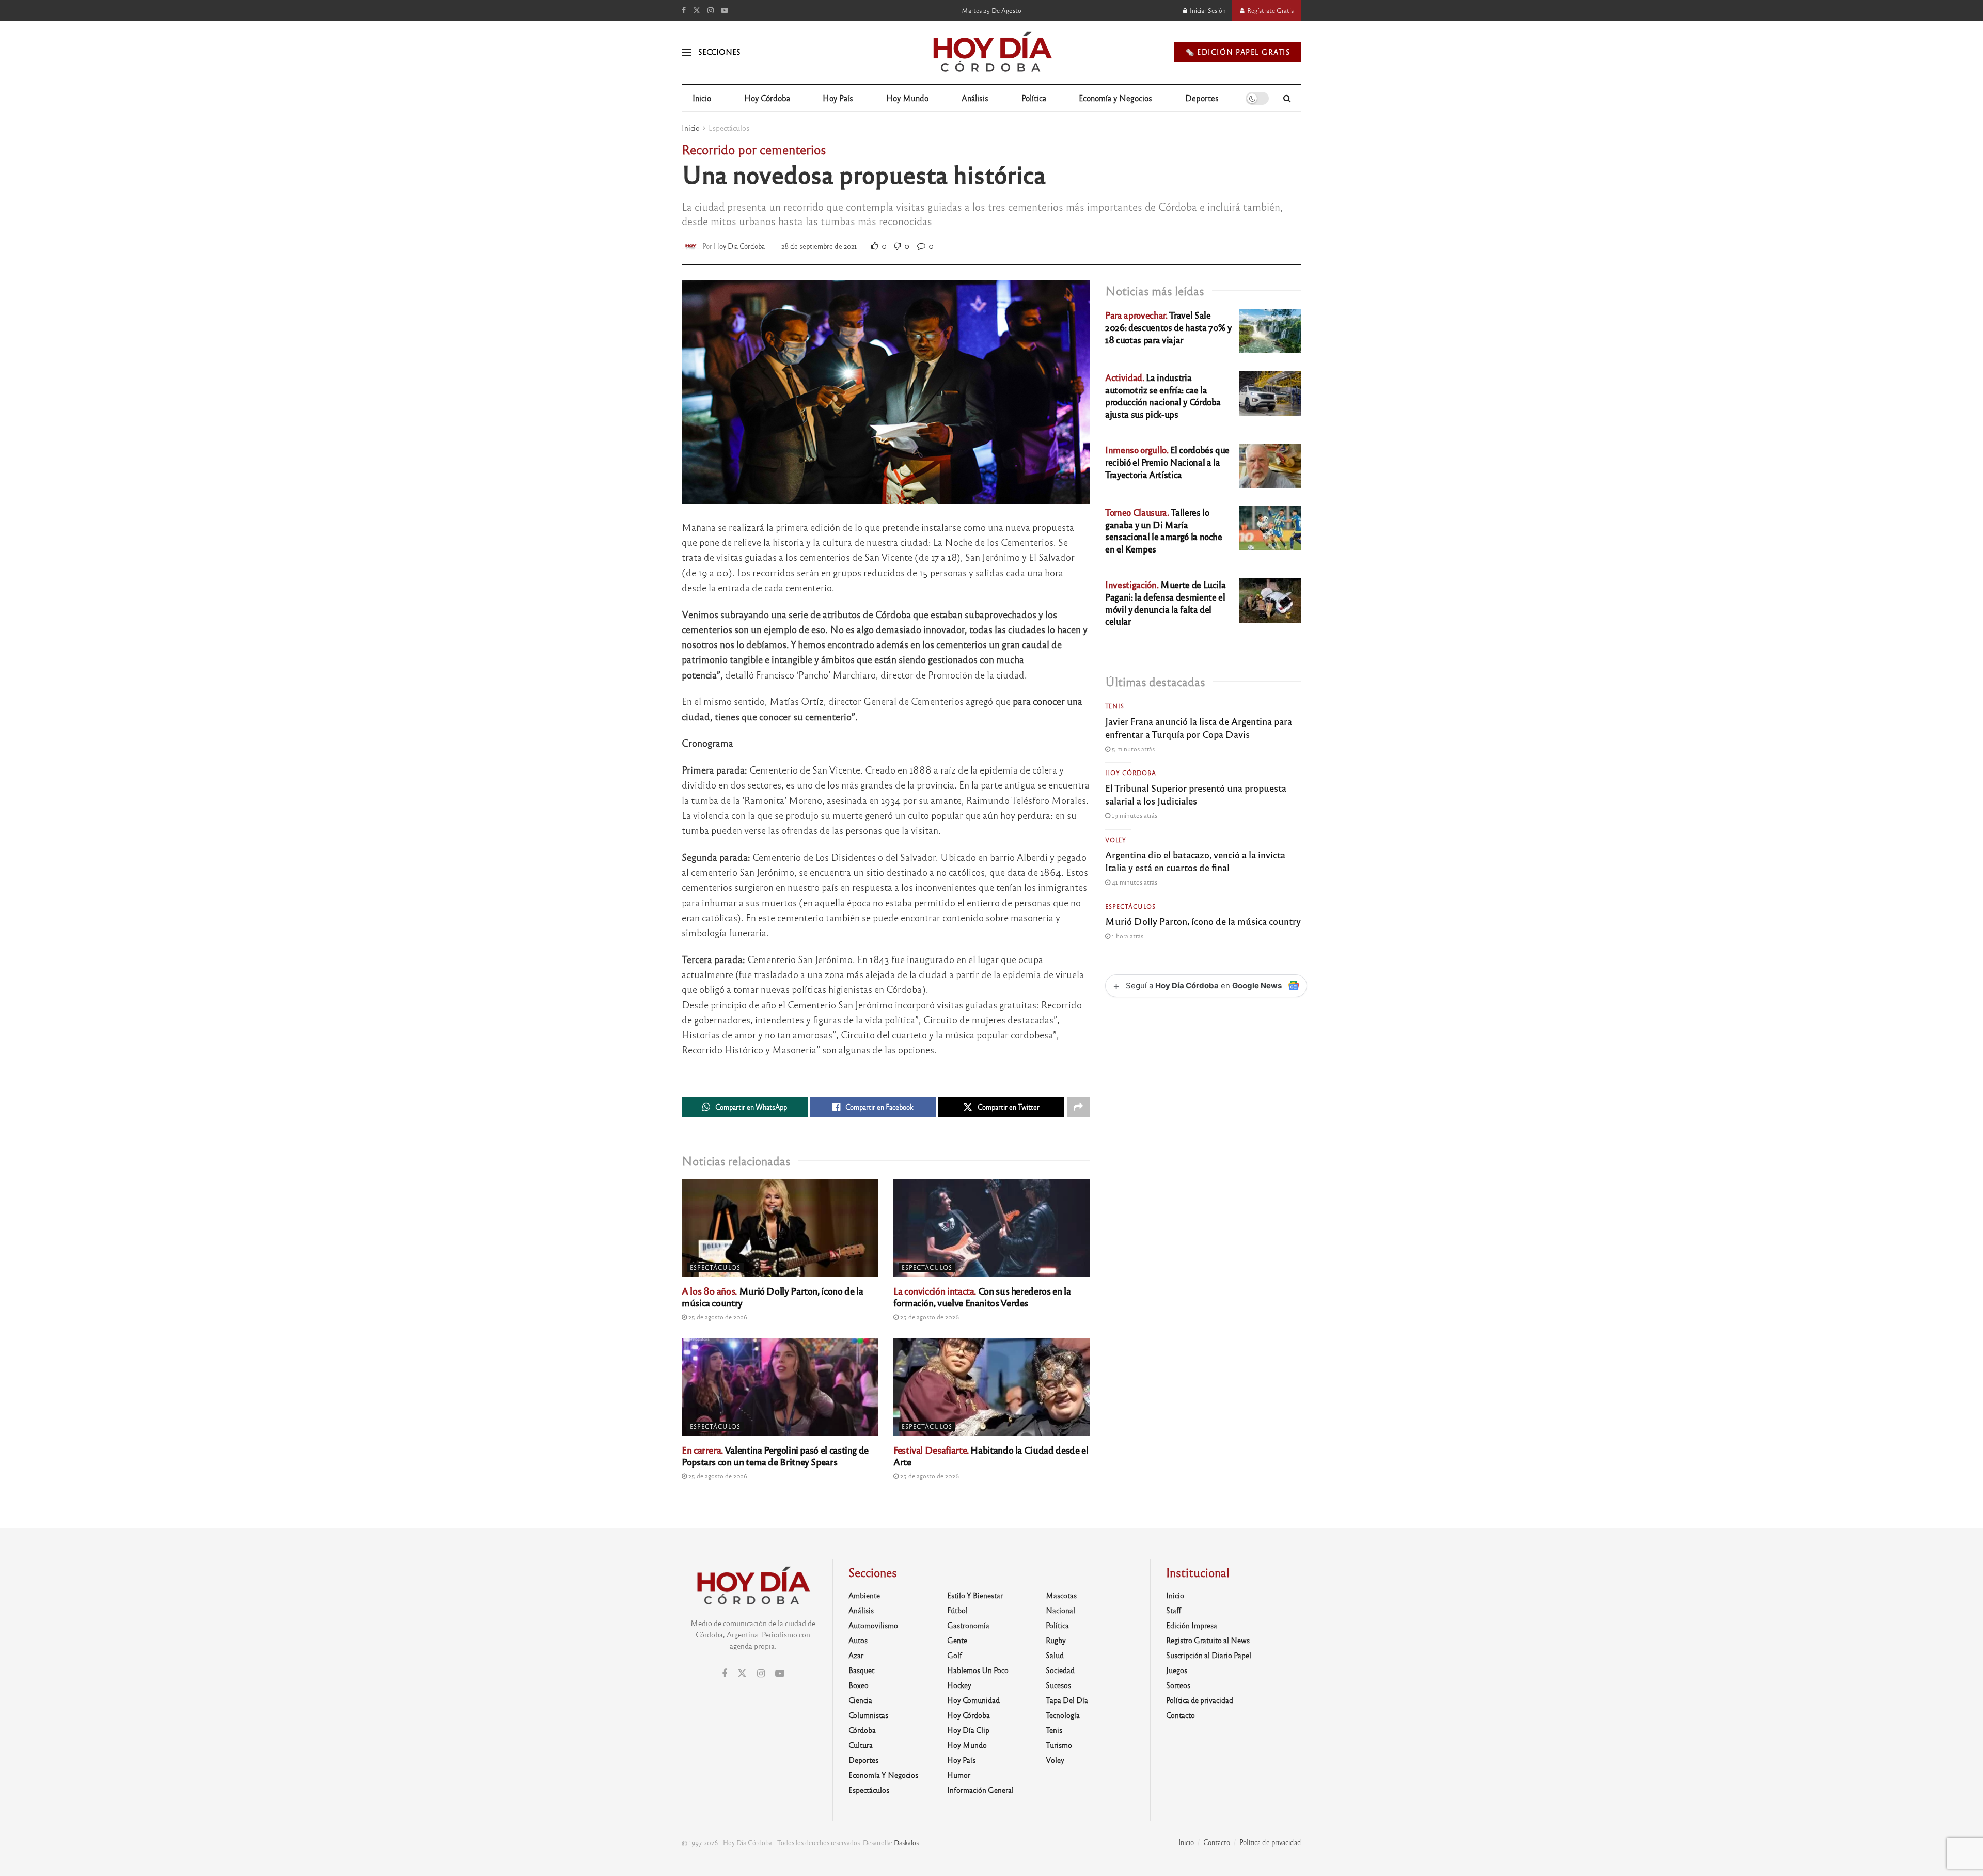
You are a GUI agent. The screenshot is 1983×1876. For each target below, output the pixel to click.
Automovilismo (873, 1625)
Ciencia (860, 1700)
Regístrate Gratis (1270, 10)
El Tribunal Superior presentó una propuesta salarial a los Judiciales (1196, 794)
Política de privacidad (1200, 1700)
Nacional (1060, 1610)
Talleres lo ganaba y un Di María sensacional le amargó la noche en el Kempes (1164, 530)
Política (1034, 98)
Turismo (1059, 1745)
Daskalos (906, 1842)
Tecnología (1063, 1715)
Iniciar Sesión (1207, 10)
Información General (980, 1790)
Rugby (1056, 1640)
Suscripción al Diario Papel (1209, 1655)
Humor (959, 1775)
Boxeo (859, 1685)
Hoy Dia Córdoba (739, 246)
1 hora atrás (1127, 936)
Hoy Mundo (907, 98)
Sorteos (1178, 1685)
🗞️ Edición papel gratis (1238, 52)
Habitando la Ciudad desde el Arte (991, 1455)
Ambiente (864, 1595)
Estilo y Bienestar (975, 1595)
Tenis (1115, 706)
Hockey (959, 1685)
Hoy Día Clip (968, 1730)
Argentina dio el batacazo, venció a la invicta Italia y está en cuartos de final (1195, 861)
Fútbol (957, 1610)
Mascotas (1061, 1595)
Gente (957, 1640)
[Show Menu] (686, 52)
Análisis (975, 98)
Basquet (861, 1670)
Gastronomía (968, 1625)
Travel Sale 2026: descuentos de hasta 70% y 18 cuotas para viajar (1168, 327)
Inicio (702, 98)
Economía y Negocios (1115, 98)
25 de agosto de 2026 (717, 1317)
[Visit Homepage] (992, 52)
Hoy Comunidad (973, 1700)
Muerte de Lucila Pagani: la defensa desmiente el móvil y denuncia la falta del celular (1165, 603)
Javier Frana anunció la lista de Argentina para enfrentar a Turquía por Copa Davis (1199, 727)
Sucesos (1058, 1685)
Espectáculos (729, 128)
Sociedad (1060, 1670)
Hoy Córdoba (767, 98)
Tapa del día (1067, 1700)
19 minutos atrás (1134, 815)
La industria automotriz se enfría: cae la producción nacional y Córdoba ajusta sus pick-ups (1163, 396)
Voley (1116, 840)
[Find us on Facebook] (684, 10)
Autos (858, 1640)
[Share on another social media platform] (1078, 1107)
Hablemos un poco (978, 1670)
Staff (1174, 1610)
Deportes (1202, 98)
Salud (1055, 1655)
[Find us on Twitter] (697, 10)
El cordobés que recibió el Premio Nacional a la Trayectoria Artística (1167, 462)
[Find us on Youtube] (725, 10)
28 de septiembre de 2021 (819, 246)
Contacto (1181, 1715)
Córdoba (862, 1730)
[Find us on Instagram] (711, 10)
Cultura (861, 1745)
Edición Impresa (1192, 1625)
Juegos (1177, 1670)
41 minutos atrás (1134, 882)
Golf (955, 1655)
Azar (856, 1655)
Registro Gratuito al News (1208, 1640)
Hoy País (838, 98)
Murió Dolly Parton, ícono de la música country (772, 1296)
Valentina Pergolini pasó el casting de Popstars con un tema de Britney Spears (775, 1455)
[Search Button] (1287, 98)
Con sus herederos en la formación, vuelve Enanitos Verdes (982, 1296)
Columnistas (868, 1715)
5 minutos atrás (1132, 749)
